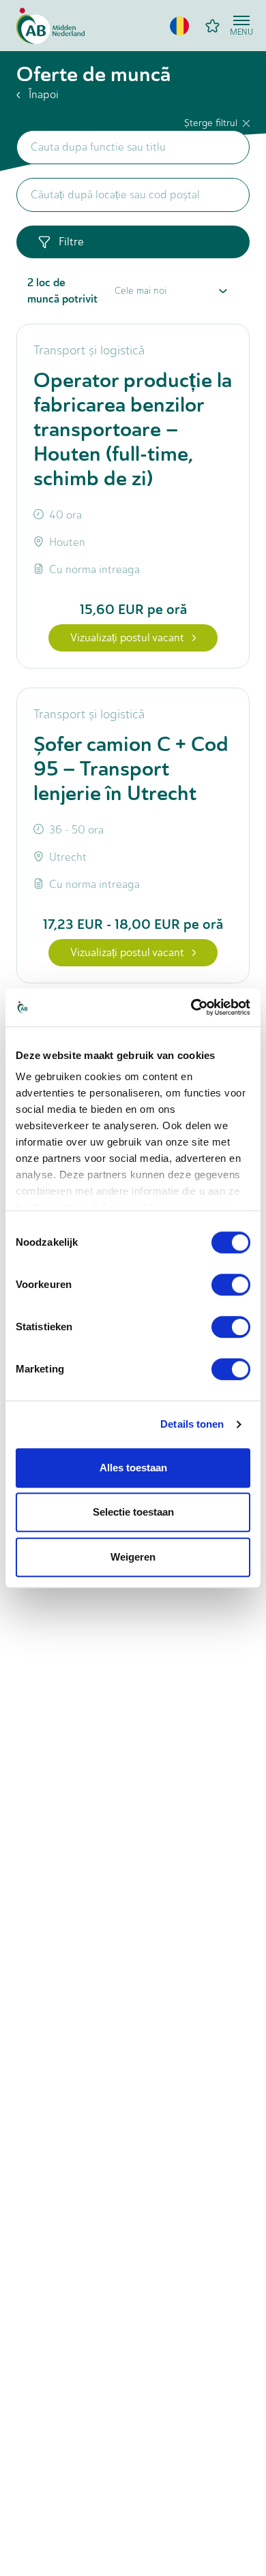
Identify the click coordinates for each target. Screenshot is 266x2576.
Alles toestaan (133, 1468)
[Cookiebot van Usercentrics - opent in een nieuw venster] (191, 1007)
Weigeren (133, 1557)
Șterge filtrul (211, 123)
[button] (179, 26)
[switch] (231, 1285)
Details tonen (192, 1424)
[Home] (50, 26)
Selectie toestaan (133, 1512)
